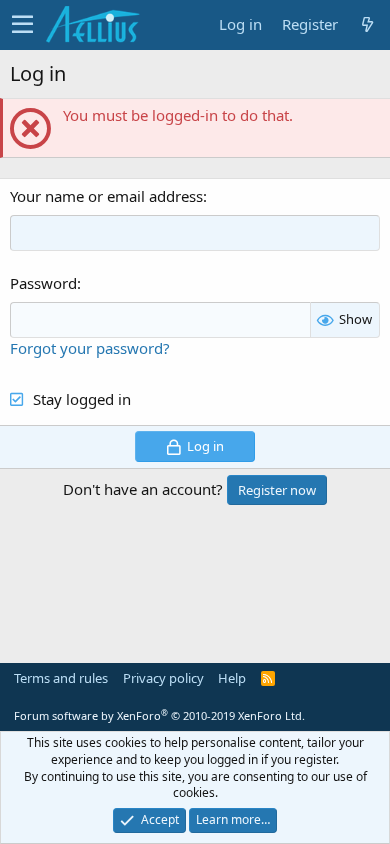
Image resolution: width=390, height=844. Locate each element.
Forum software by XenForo (159, 715)
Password (43, 283)
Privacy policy (163, 678)
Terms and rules (61, 678)
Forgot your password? (90, 348)
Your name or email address (106, 196)
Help (232, 678)
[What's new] (367, 24)
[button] (22, 25)
